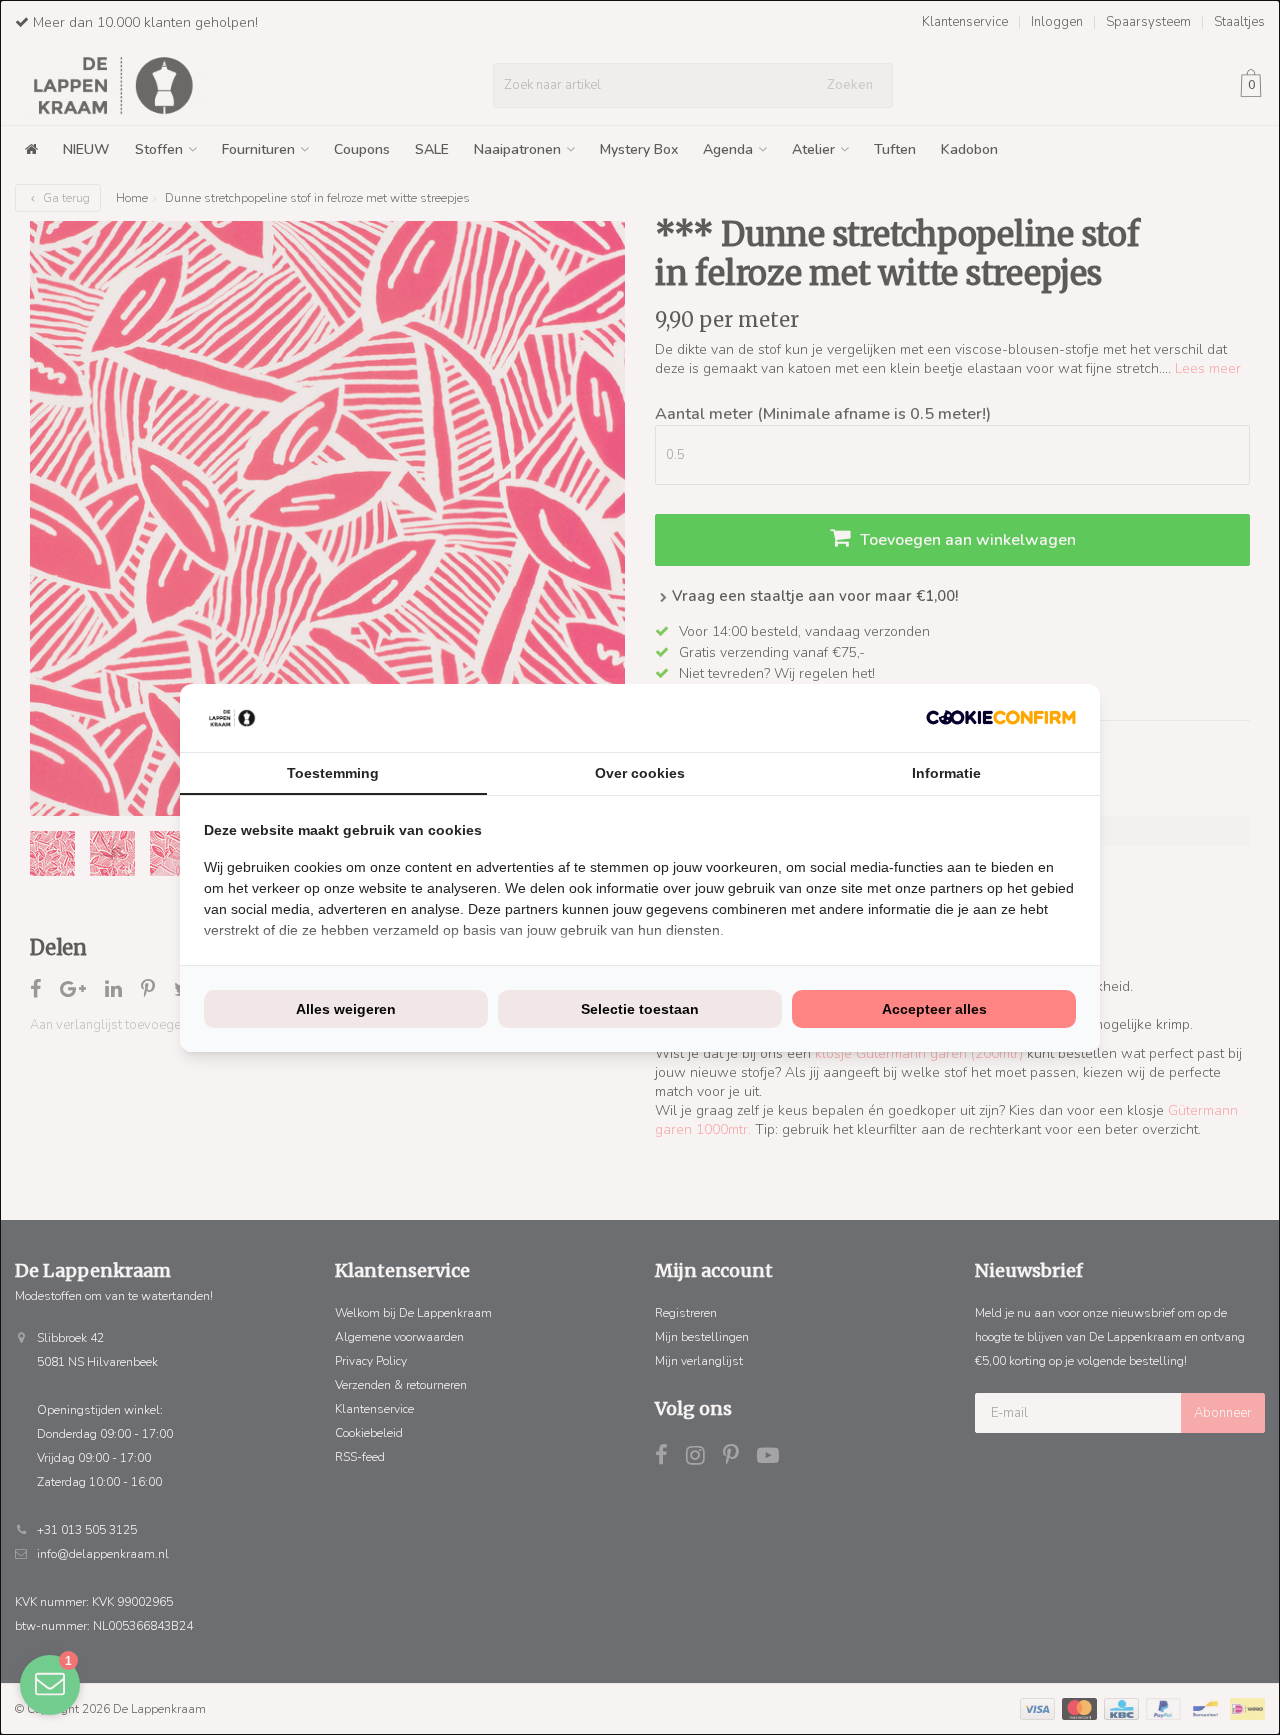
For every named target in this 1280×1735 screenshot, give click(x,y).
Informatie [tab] (946, 773)
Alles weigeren (346, 1009)
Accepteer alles (934, 1009)
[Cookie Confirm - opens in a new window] (1001, 717)
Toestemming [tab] (333, 773)
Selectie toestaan (640, 1009)
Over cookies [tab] (640, 773)
